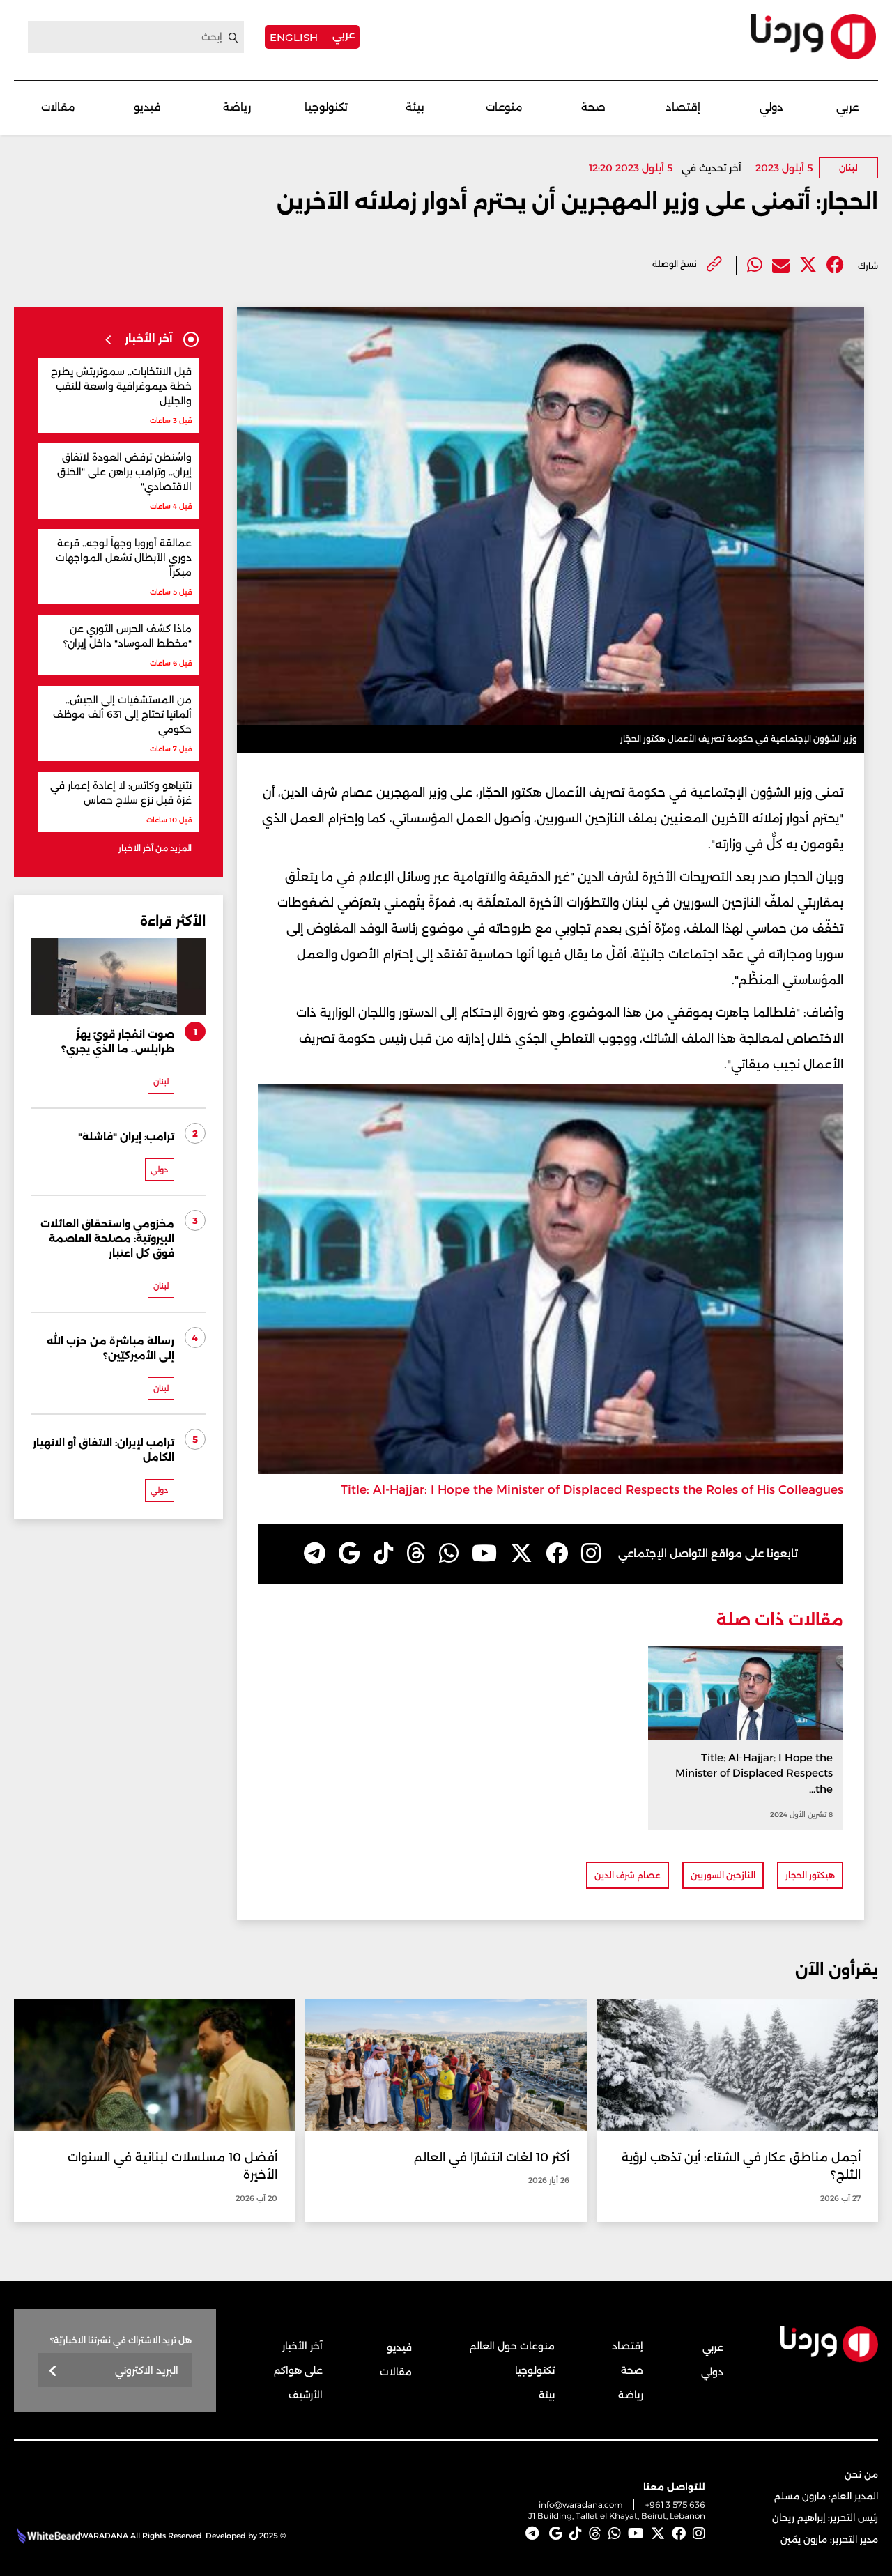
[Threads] (416, 1554)
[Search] (233, 38)
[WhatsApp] (449, 1554)
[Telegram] (315, 1554)
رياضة (237, 107)
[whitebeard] (47, 2536)
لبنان (848, 168)
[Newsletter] (53, 2371)
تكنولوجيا (326, 107)
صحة (593, 107)
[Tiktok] (383, 1554)
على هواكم (298, 2370)
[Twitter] (808, 265)
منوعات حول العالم (512, 2346)
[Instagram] (591, 1554)
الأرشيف (306, 2395)
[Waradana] (814, 37)
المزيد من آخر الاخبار (155, 848)
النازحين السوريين (723, 1875)
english (294, 37)
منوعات (504, 107)
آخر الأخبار (302, 2346)
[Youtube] (484, 1554)
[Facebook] (835, 265)
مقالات (58, 107)
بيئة (415, 107)
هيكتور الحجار (810, 1875)
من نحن (861, 2474)
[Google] (349, 1554)
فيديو (147, 107)
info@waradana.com (581, 2505)
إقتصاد (683, 107)
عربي (344, 34)
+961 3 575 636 (675, 2505)
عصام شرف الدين (628, 1875)
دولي (771, 107)
